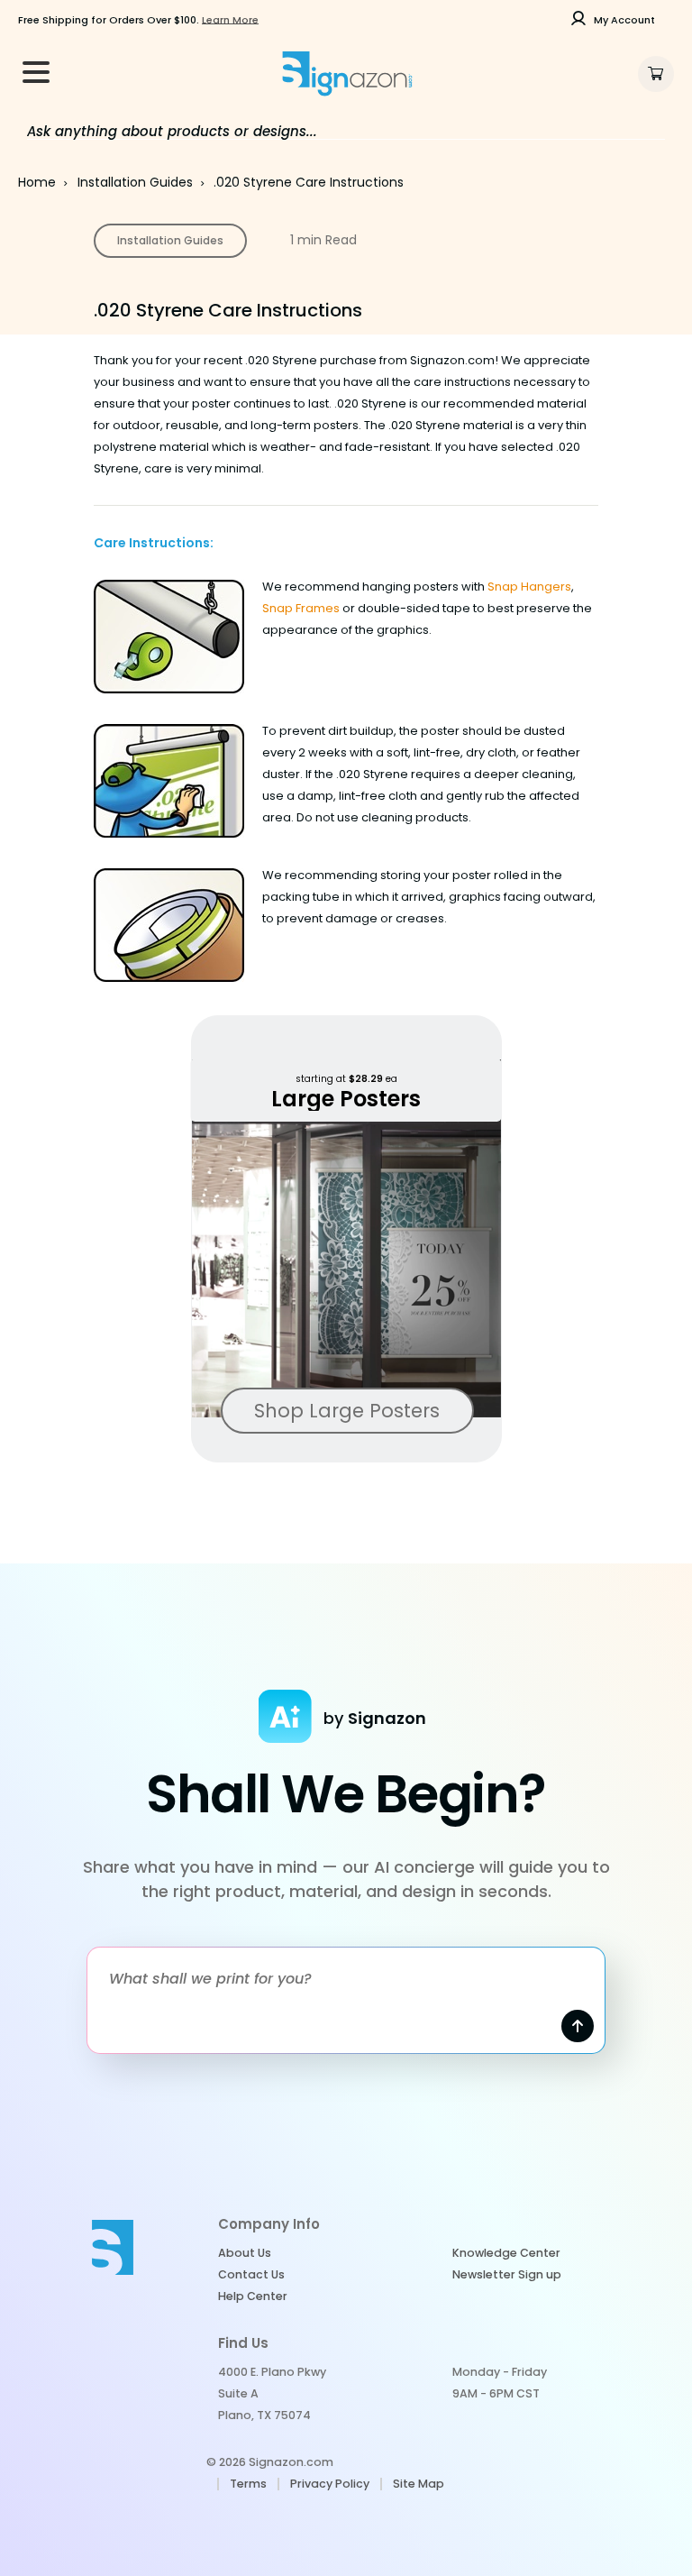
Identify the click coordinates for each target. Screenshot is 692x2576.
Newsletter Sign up (507, 2274)
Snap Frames (301, 608)
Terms (248, 2484)
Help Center (253, 2296)
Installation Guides (135, 182)
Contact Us (251, 2274)
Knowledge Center (506, 2253)
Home (37, 182)
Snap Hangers (529, 587)
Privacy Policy (330, 2484)
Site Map (419, 2484)
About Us (245, 2253)
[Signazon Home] (346, 74)
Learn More (230, 20)
